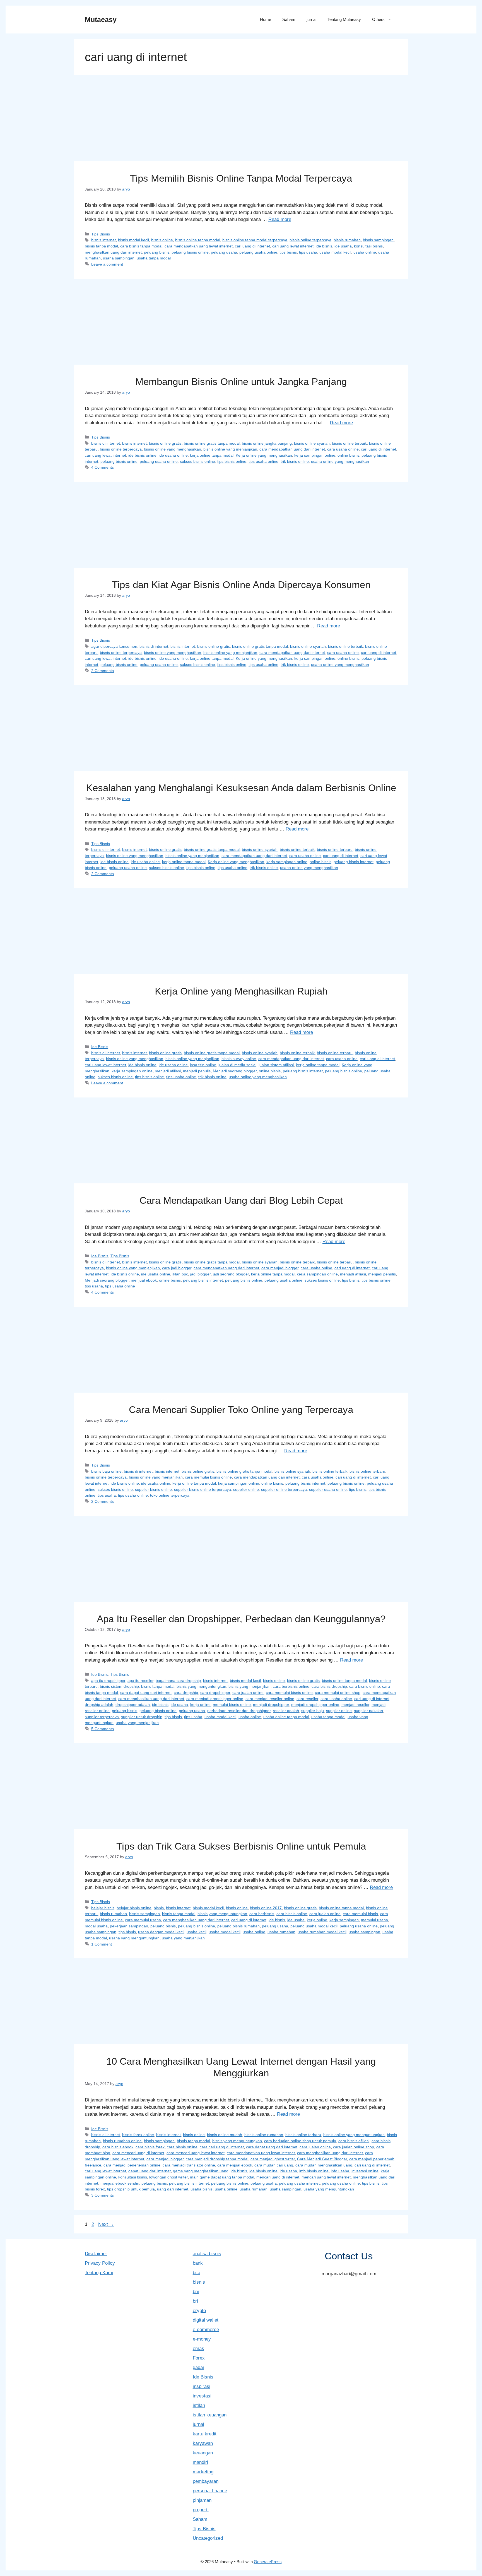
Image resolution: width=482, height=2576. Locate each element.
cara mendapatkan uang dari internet (292, 449)
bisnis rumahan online (122, 2141)
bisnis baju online (106, 1471)
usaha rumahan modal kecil (322, 1932)
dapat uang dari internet (150, 2171)
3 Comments (103, 2195)
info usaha (340, 2171)
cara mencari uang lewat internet (196, 2153)
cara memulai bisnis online (208, 1477)
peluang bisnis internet (354, 862)
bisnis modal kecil (133, 240)
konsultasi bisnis (368, 246)
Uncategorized (208, 2538)
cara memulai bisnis (360, 1914)
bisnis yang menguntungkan (201, 1686)
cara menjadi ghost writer (273, 2159)
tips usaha (308, 252)
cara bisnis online (365, 1686)
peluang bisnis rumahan (238, 1926)
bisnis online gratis (165, 443)
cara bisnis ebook (118, 2147)
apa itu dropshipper (108, 1681)
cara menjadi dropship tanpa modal (217, 2159)
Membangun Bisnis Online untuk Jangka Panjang (241, 381)
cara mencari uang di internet (138, 2153)
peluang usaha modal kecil (314, 1926)
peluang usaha (224, 252)
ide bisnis (324, 246)
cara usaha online (343, 449)
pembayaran (206, 2481)
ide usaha (343, 246)
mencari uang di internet (278, 2177)
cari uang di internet (252, 246)
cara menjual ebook (235, 2165)
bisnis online (162, 240)
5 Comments (103, 1729)
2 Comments (103, 671)
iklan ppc (180, 1274)
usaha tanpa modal (154, 258)
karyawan (203, 2443)
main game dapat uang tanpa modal (222, 2177)
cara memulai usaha (143, 1920)
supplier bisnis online (153, 1489)
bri (195, 2301)
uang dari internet (173, 2189)
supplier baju (313, 1711)
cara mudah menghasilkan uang (324, 2165)
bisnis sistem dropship (119, 1686)
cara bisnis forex (150, 2147)
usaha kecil (197, 1932)
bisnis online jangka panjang (267, 443)
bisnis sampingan (378, 240)
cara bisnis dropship (329, 1686)
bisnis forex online (138, 2135)
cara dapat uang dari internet (146, 1693)
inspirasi (202, 2386)
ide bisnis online (142, 455)
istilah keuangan (210, 2415)
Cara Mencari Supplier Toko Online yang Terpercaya (241, 1409)
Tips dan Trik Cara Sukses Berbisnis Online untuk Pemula (241, 1846)
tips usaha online (263, 461)
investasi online (365, 2171)
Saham (289, 19)
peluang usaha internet (299, 2183)
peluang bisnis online (190, 252)
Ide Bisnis (100, 1047)
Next (106, 2224)
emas (198, 2349)
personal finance (210, 2491)
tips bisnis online (232, 461)
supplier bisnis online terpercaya (203, 1489)
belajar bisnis (103, 1908)
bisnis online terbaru (335, 849)
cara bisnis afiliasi (354, 2141)
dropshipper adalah (133, 1705)
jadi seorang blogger (231, 1274)
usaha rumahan (281, 1932)
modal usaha (96, 1926)
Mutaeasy (101, 20)
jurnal (311, 19)
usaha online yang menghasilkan (340, 461)
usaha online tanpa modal (286, 1717)
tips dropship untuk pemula (131, 2189)
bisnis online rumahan (264, 2135)
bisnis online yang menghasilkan (173, 449)
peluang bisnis (157, 252)
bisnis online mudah (225, 2135)
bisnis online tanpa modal (198, 240)
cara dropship (186, 1693)
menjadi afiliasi (168, 1071)
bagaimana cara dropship (178, 1681)
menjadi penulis (197, 1071)
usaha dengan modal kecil (161, 1932)
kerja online (200, 1705)
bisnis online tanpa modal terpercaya (255, 240)
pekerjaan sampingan (129, 1926)
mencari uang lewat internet (326, 2177)
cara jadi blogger (177, 1268)
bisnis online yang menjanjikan (230, 449)
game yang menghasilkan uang (201, 2171)
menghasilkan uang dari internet (113, 252)
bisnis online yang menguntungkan (354, 2135)
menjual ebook (144, 1280)
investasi (202, 2396)
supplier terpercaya (102, 1717)
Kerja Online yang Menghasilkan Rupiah (241, 991)
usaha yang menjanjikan (137, 1723)
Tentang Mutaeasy (344, 19)
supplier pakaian (368, 1711)
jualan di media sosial (237, 1065)
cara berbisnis (262, 1914)
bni (196, 2292)
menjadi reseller (355, 1705)
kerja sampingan (344, 1920)
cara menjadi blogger (280, 1268)
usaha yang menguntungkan (134, 1938)
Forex (199, 2358)
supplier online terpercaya (284, 1489)
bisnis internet (103, 240)
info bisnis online (314, 2171)
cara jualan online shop (354, 2147)
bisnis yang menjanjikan (250, 1686)
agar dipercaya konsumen (114, 646)
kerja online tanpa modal (212, 455)
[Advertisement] (241, 120)
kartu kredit (205, 2434)
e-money (202, 2339)
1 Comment (102, 1944)
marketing (203, 2472)
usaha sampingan (119, 258)
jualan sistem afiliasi (276, 1065)
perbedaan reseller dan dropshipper (239, 1711)
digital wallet (206, 2320)
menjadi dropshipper (271, 1705)
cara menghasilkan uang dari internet (151, 1699)
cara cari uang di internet (222, 2147)
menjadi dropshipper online (315, 1705)
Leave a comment (107, 264)
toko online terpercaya (170, 1495)
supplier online (246, 1489)
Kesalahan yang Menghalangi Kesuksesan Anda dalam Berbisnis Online (241, 788)
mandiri (200, 2462)
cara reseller (307, 1699)
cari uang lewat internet (293, 246)
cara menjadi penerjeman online (132, 2165)
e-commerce (206, 2330)
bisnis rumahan (347, 240)
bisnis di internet (106, 443)
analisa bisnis (207, 2254)
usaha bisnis (202, 2189)
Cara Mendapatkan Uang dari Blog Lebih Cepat (241, 1200)
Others (378, 19)
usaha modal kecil (335, 252)
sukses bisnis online (197, 461)
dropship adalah (99, 1705)
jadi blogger (200, 1274)
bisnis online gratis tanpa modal (212, 443)
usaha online (365, 252)
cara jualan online (248, 1693)
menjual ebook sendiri (120, 2183)
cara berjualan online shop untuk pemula (300, 2141)
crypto (199, 2311)
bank (198, 2263)
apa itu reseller (140, 1681)
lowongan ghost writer (168, 2177)
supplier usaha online (328, 1489)
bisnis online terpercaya (310, 240)
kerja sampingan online (315, 455)
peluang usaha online (258, 252)
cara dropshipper (215, 1693)
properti (201, 2510)
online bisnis (348, 455)
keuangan (203, 2453)
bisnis (159, 1908)
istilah (199, 2405)
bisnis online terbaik (349, 443)
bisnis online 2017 (266, 1908)
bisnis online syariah (312, 443)
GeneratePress (268, 2562)
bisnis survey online (239, 1059)
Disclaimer (96, 2254)
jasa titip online (203, 1065)
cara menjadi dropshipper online (215, 1699)
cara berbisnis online (291, 1686)
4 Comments (103, 467)
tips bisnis (288, 252)
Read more (280, 219)
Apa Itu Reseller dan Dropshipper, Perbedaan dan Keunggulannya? (241, 1619)
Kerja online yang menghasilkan (264, 455)
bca (197, 2273)
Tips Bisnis (101, 234)
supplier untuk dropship (142, 1717)
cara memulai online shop (338, 1693)
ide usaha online (173, 455)
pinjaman (202, 2500)
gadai (198, 2367)
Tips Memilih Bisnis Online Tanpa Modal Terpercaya (241, 178)
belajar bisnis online (134, 1908)
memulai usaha (374, 1920)
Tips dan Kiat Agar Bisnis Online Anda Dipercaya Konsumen (241, 585)
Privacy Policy (100, 2263)
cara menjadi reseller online (270, 1699)
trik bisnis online (295, 461)
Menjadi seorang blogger (235, 1071)
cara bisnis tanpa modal (141, 246)
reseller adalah (286, 1711)
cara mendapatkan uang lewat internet (199, 246)
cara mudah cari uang (274, 2165)
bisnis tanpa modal (101, 246)
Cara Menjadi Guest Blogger (322, 2159)
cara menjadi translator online (189, 2165)
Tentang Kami (99, 2273)
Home (266, 19)
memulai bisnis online (232, 1705)
